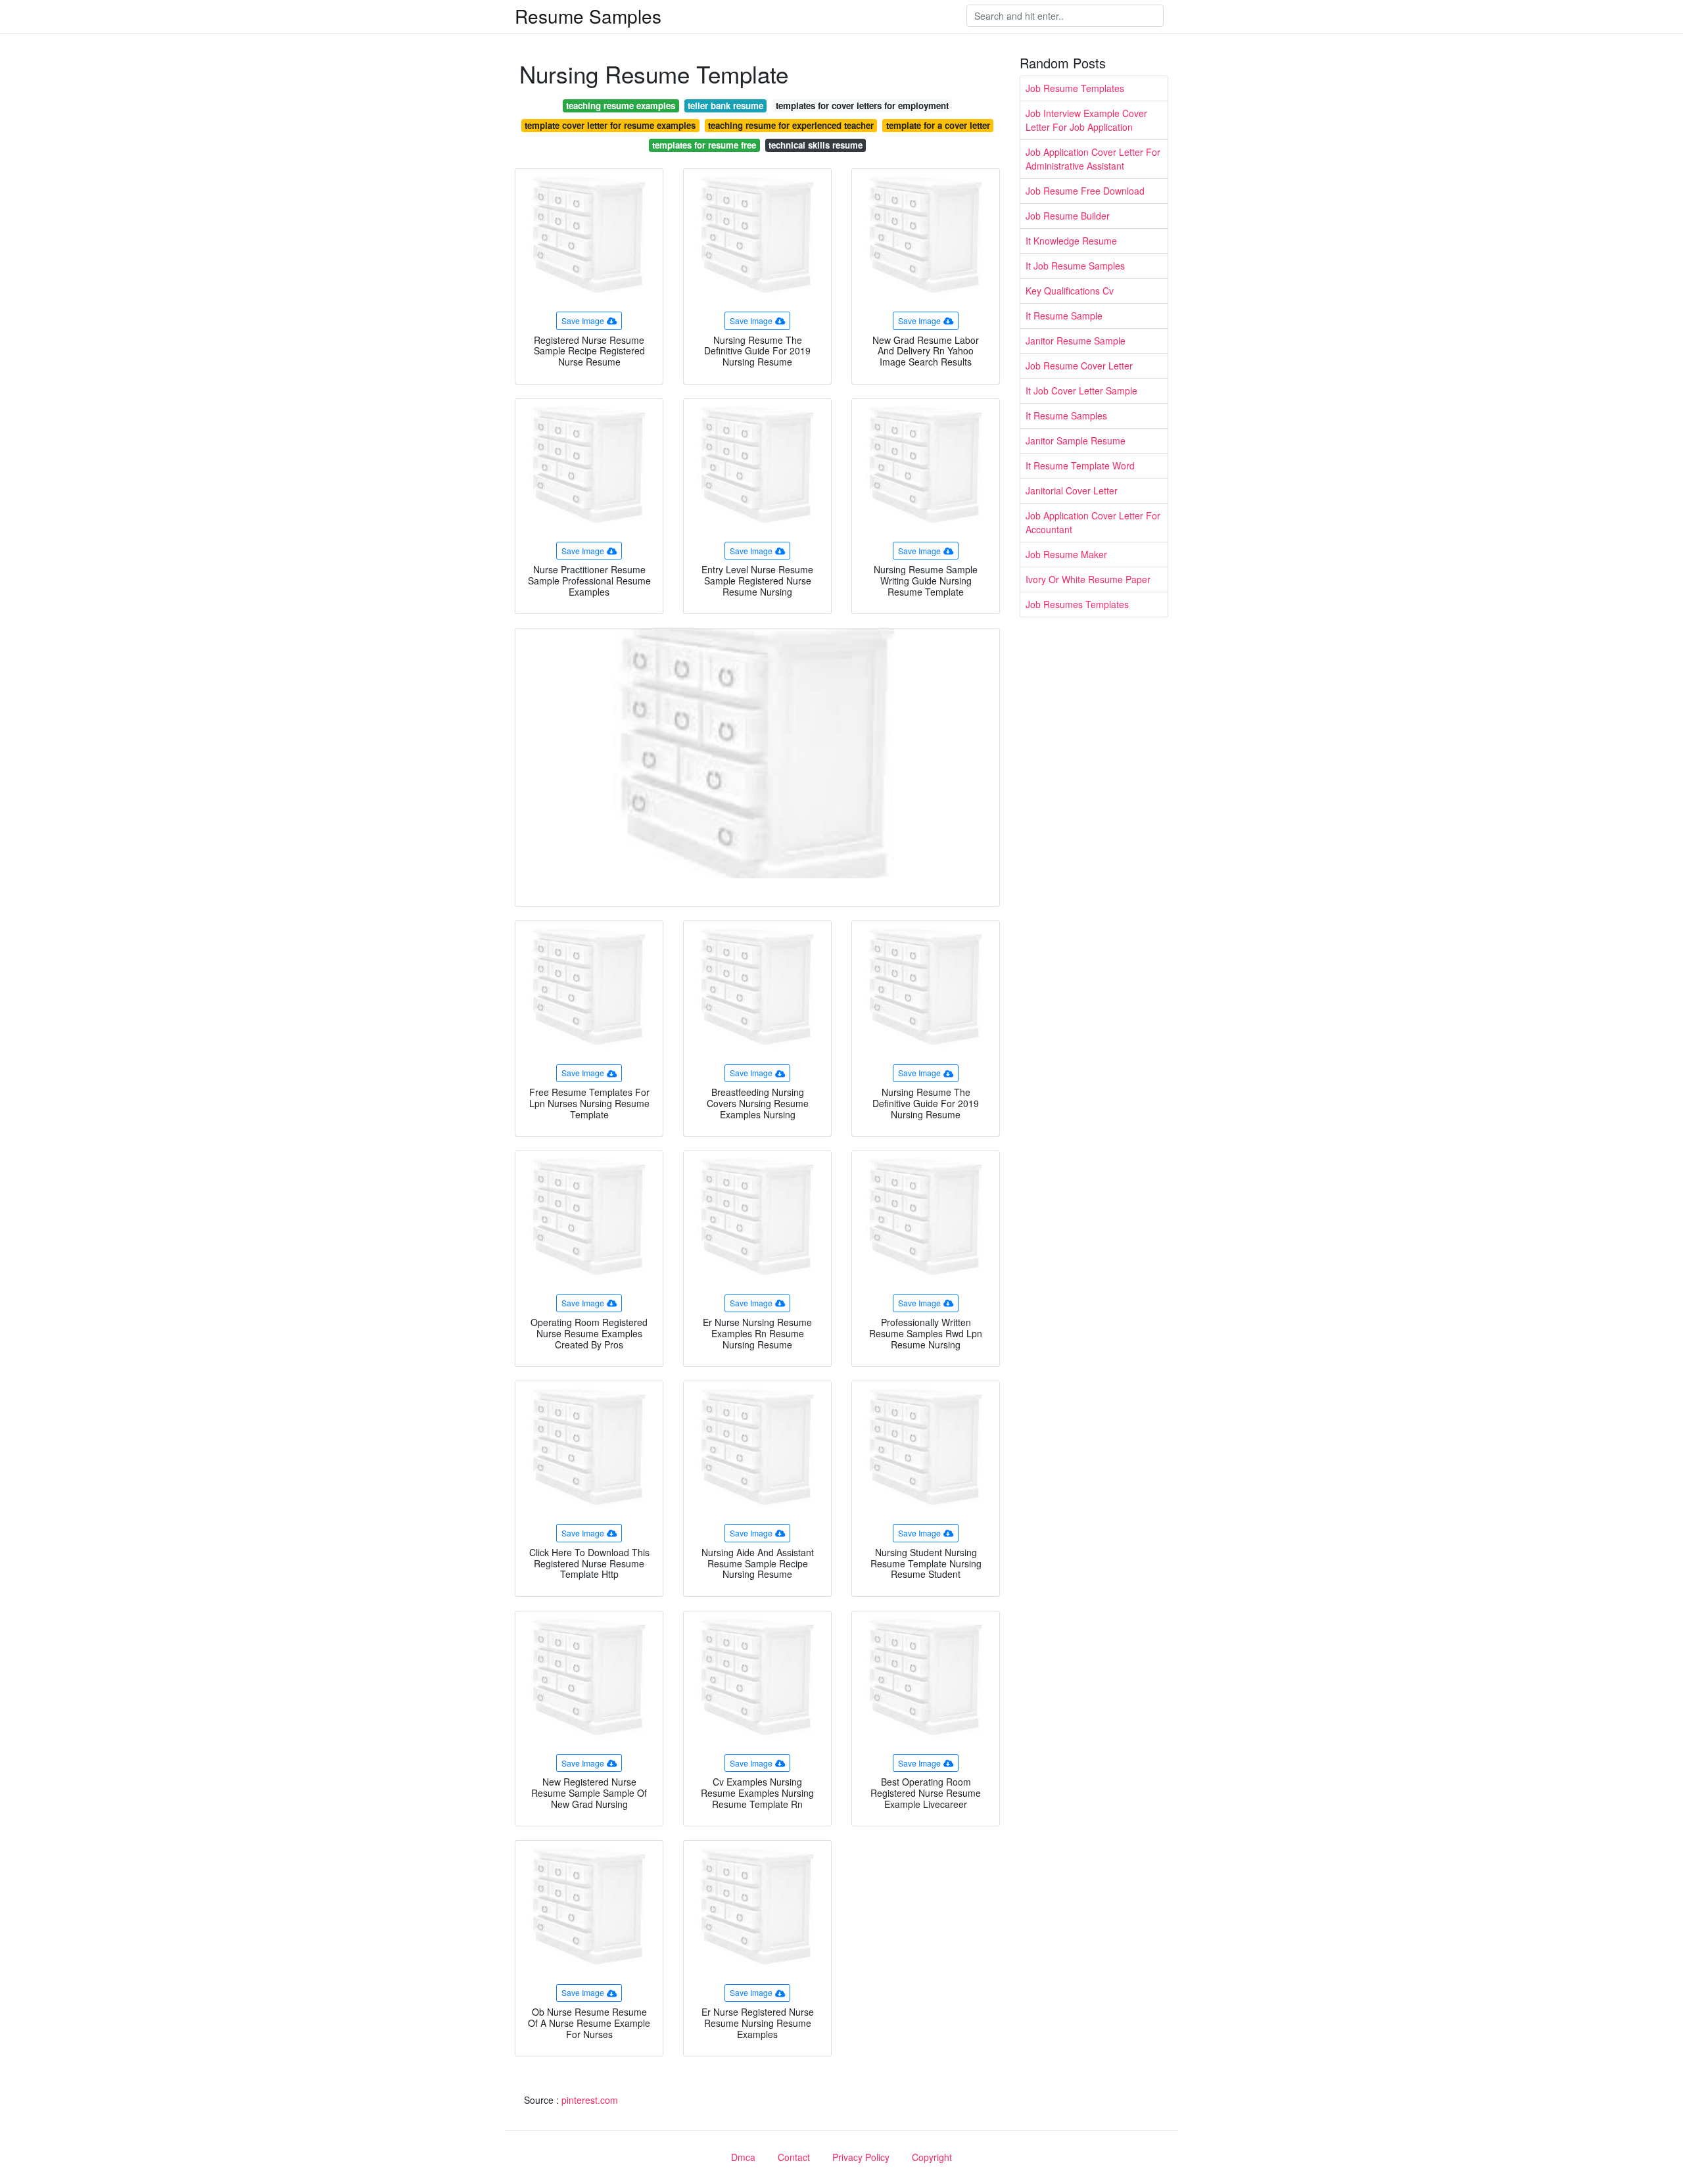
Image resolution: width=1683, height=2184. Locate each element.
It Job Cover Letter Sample (1081, 391)
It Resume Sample (1064, 316)
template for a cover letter (938, 125)
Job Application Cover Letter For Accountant (1093, 522)
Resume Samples (588, 16)
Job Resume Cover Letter (1079, 366)
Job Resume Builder (1068, 216)
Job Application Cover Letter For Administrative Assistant (1093, 159)
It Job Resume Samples (1075, 266)
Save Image (583, 320)
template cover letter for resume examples (610, 125)
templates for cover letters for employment (862, 106)
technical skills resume (816, 145)
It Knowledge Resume (1071, 241)
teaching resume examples (621, 106)
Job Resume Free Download (1085, 191)
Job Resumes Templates (1077, 604)
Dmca (743, 2157)
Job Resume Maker (1066, 554)
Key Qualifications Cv (1070, 291)
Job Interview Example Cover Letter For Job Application (1086, 120)
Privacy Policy (861, 2157)
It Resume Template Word (1080, 465)
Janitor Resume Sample (1076, 341)
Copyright (932, 2157)
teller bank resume (725, 106)
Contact (794, 2157)
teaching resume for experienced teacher (791, 125)
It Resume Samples (1066, 415)
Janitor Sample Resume (1076, 440)
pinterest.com (590, 2100)
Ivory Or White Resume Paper (1088, 579)
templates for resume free (704, 145)
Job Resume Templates (1075, 88)
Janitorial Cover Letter (1072, 490)
